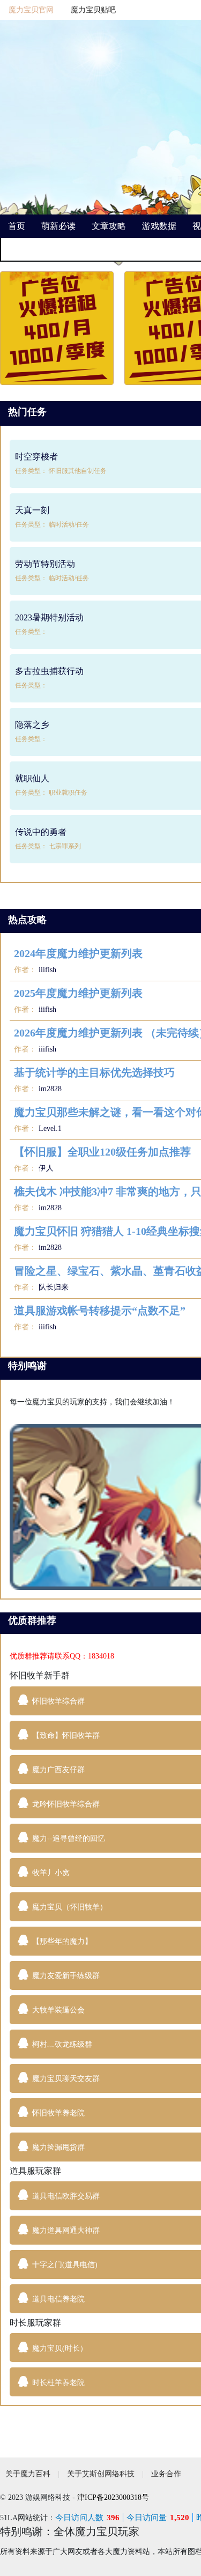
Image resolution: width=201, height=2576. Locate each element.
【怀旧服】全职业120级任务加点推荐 (102, 1152)
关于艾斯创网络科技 (101, 2474)
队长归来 (53, 1287)
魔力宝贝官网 (31, 10)
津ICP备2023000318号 (113, 2497)
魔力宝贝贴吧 (93, 10)
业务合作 (166, 2474)
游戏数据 (159, 226)
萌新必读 (58, 226)
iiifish (46, 970)
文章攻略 (109, 226)
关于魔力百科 (28, 2474)
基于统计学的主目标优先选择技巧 (94, 1072)
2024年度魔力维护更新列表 (78, 953)
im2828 (49, 1089)
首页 (17, 226)
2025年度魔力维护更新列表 (78, 993)
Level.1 (49, 1128)
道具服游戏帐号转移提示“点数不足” (100, 1311)
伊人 (45, 1168)
